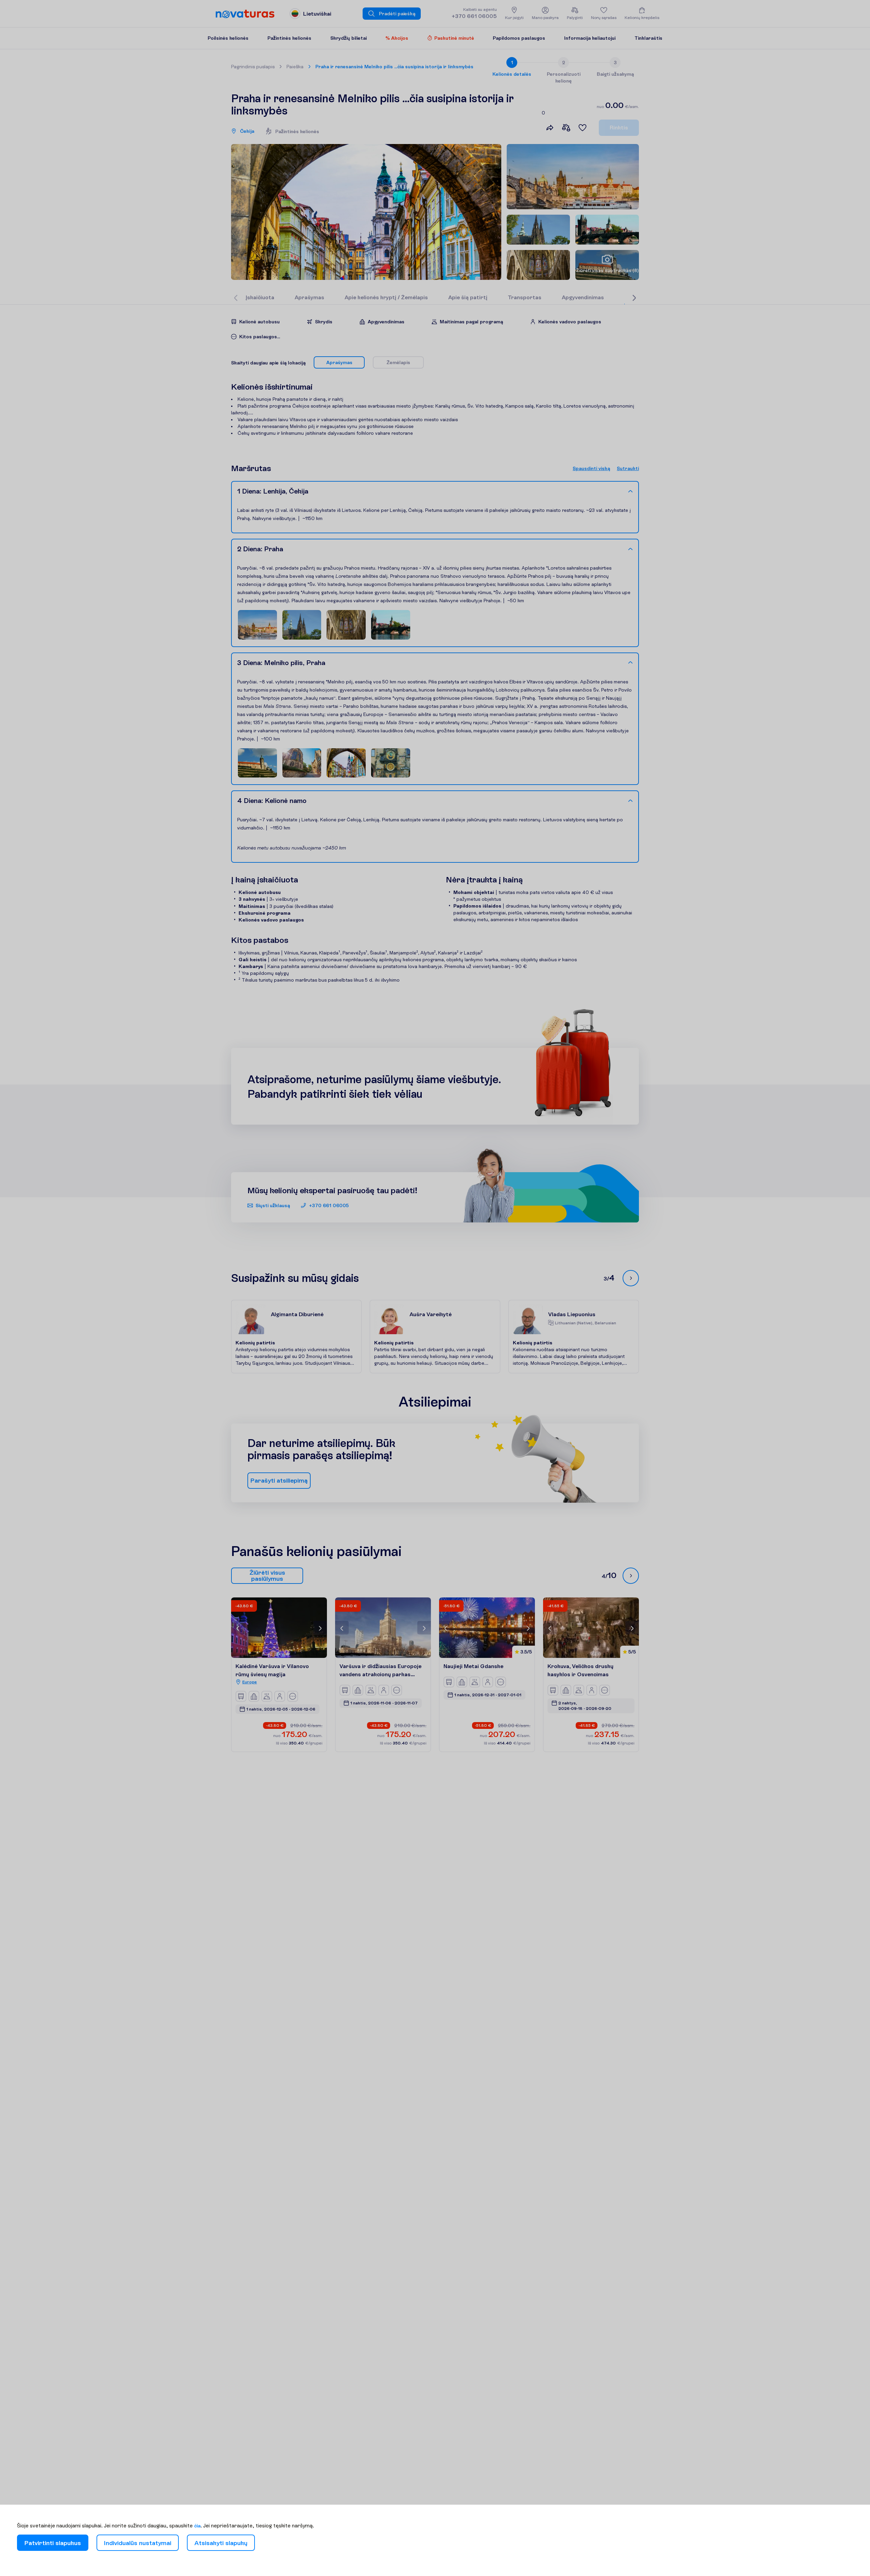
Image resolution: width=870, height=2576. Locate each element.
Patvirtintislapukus (53, 2543)
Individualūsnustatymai (138, 2543)
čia (197, 2526)
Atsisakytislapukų (221, 2543)
